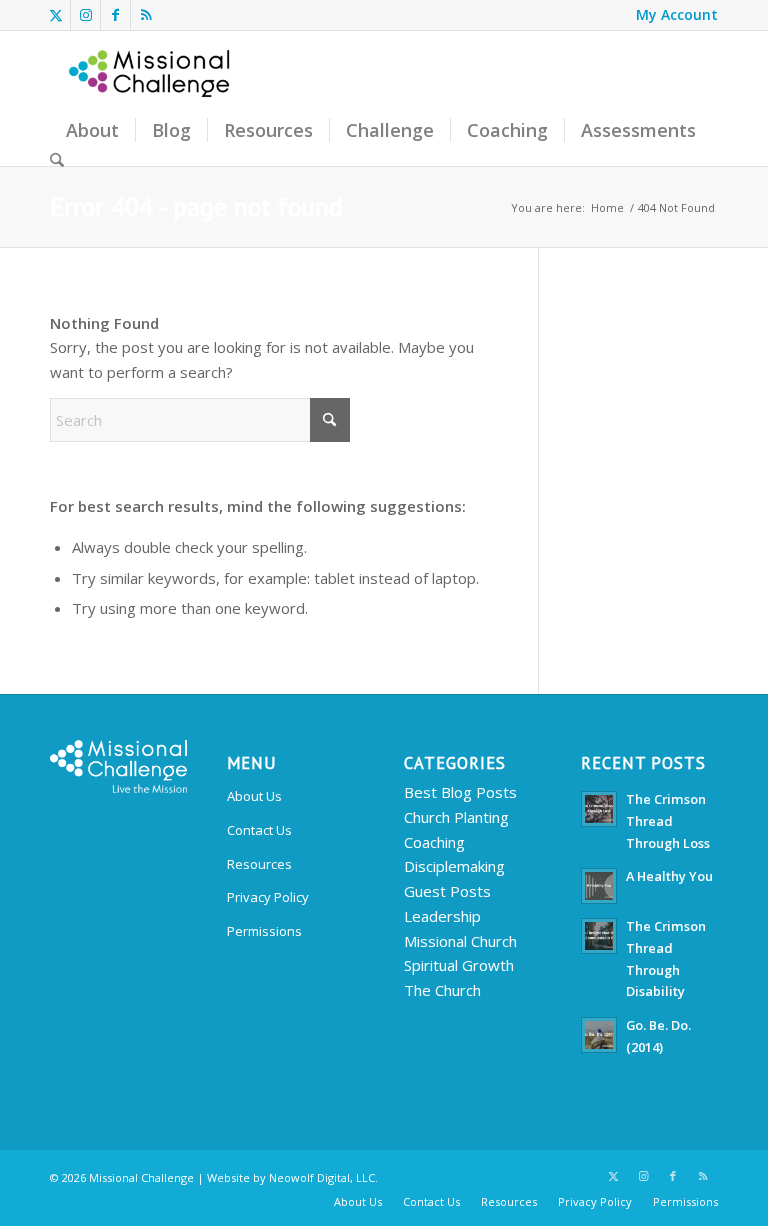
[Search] (57, 161)
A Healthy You (669, 876)
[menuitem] (672, 15)
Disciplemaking (454, 866)
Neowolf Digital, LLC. (323, 1177)
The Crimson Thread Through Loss (668, 820)
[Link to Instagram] (85, 15)
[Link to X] (55, 15)
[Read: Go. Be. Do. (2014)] (599, 1035)
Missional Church (460, 941)
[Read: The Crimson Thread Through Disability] (599, 936)
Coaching (434, 842)
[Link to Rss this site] (146, 15)
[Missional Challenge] (151, 98)
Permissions (264, 931)
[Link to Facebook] (115, 15)
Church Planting (456, 817)
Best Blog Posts (460, 792)
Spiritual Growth (459, 965)
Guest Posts (447, 891)
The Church (442, 990)
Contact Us (259, 830)
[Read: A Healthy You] (599, 886)
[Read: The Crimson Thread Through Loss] (599, 809)
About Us (254, 796)
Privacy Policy (268, 897)
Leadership (442, 916)
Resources (259, 864)
